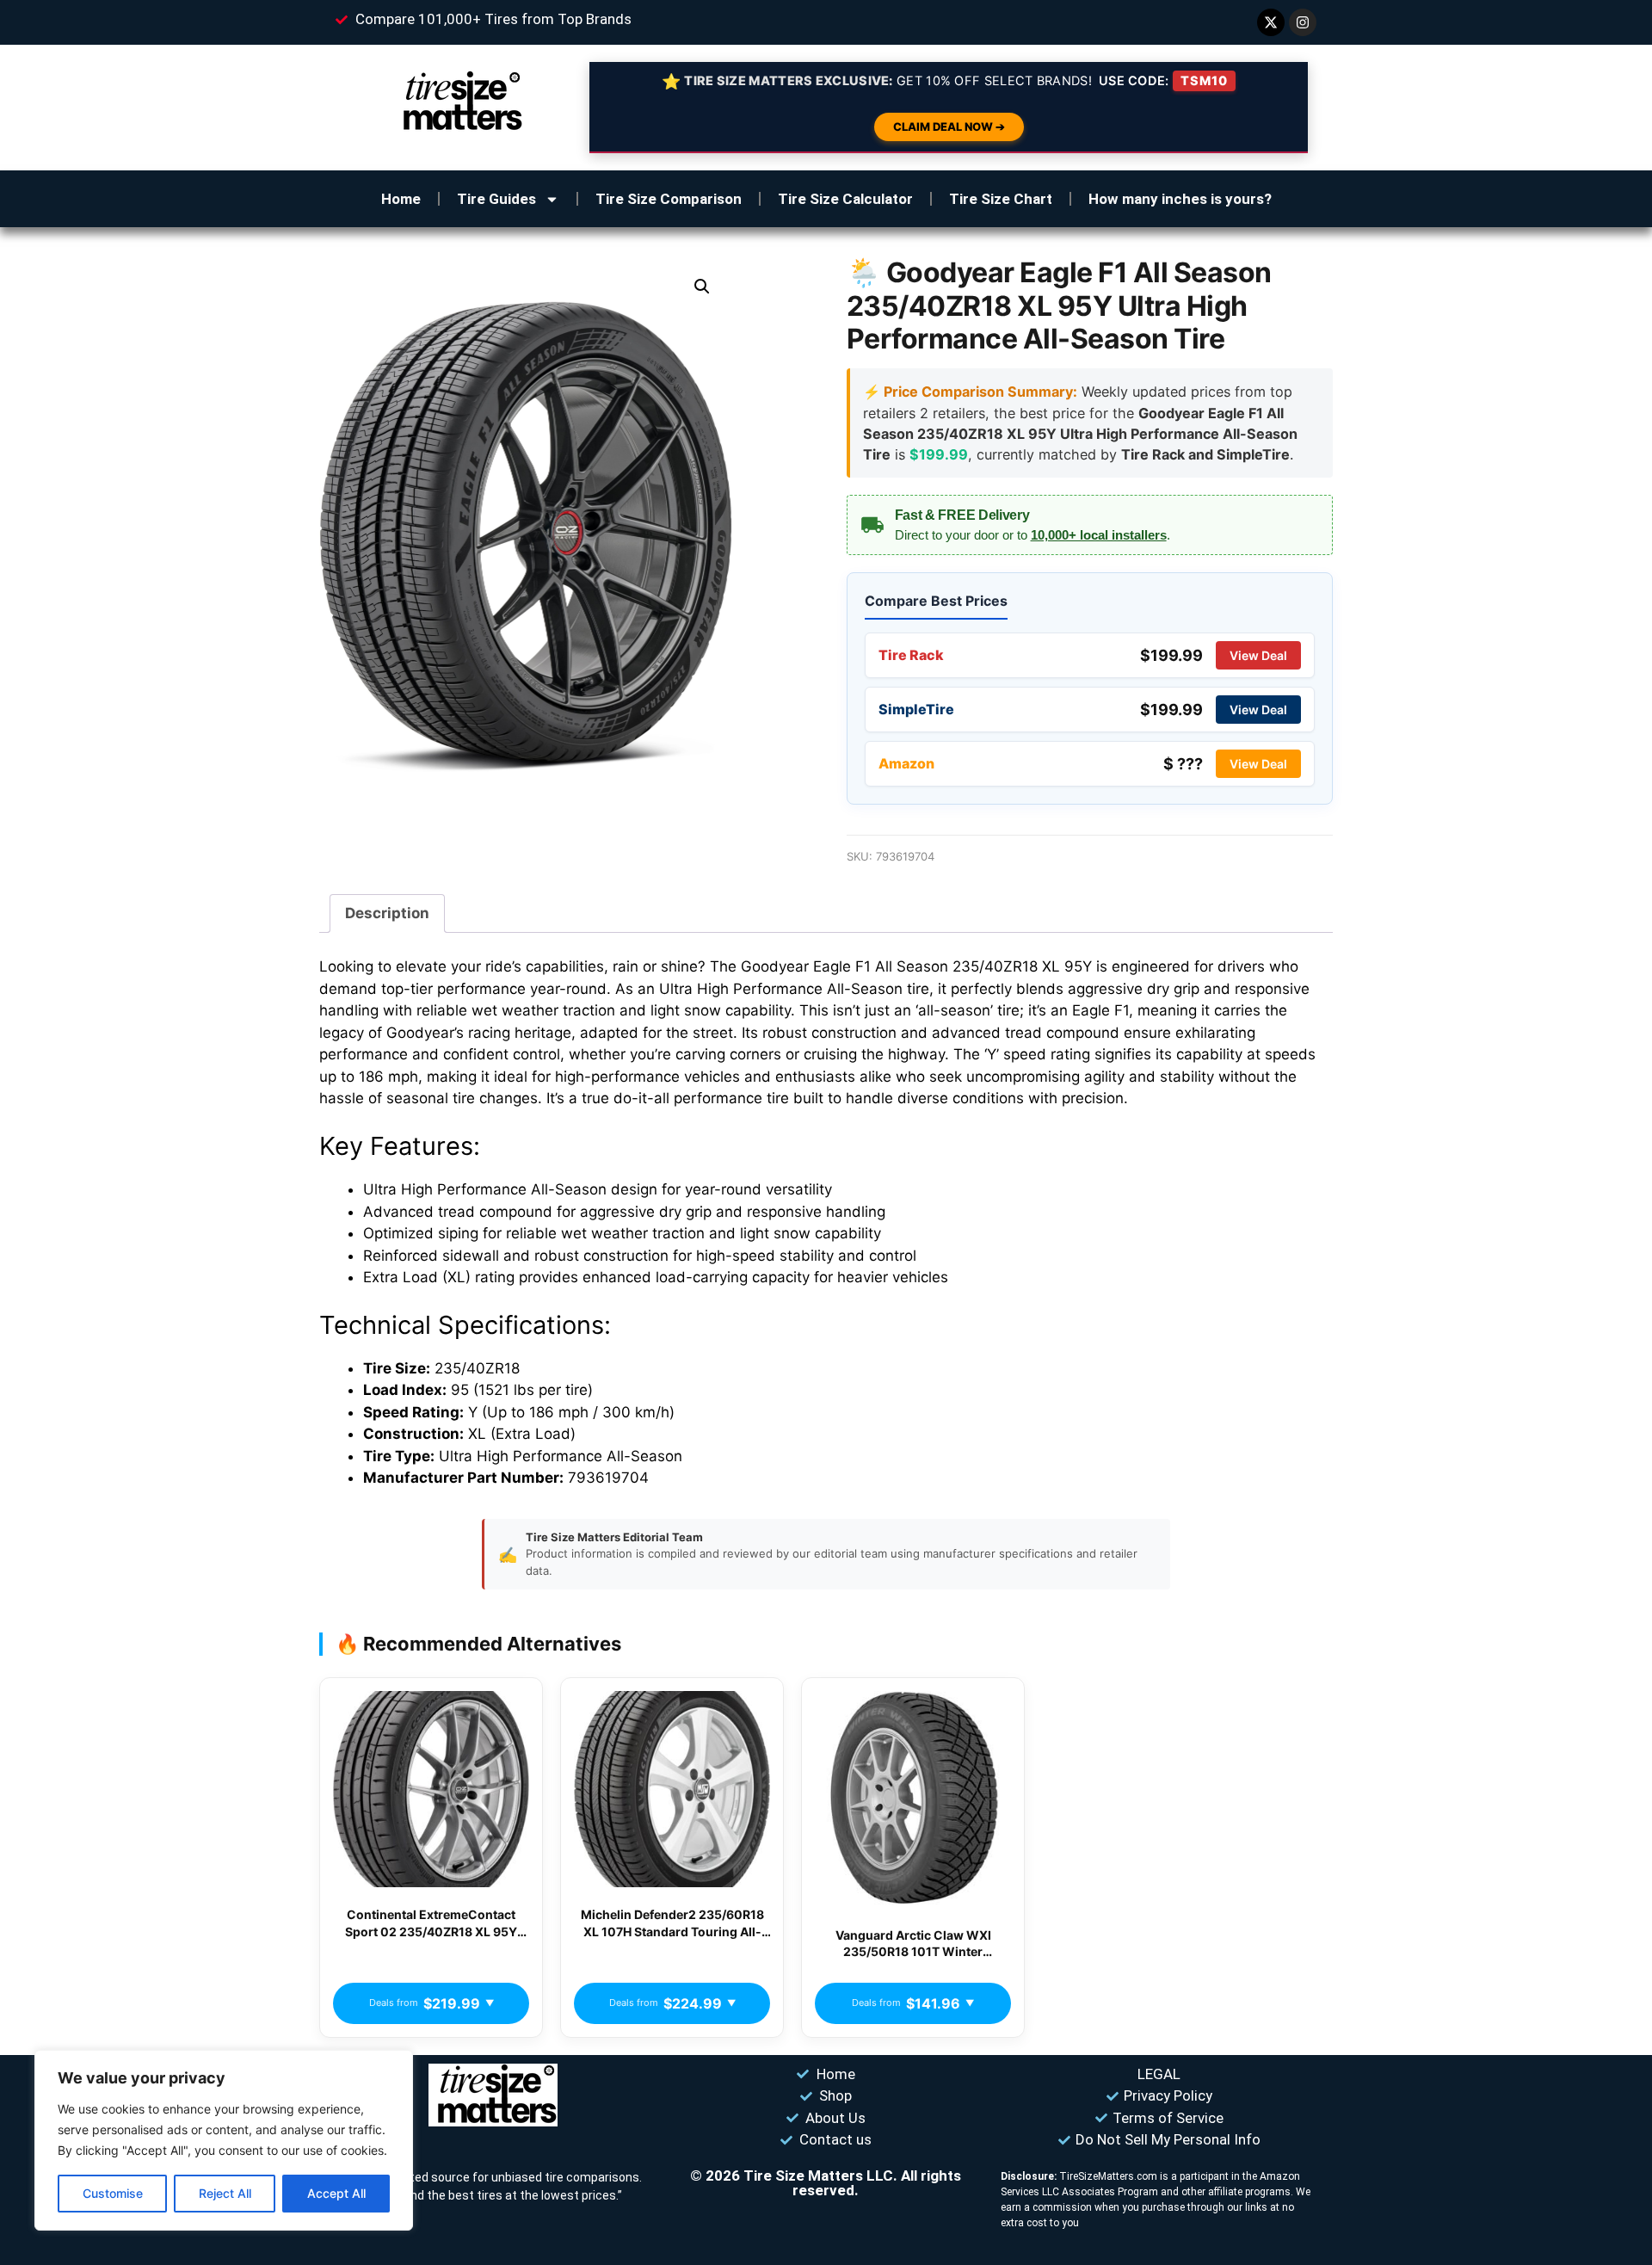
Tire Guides (496, 199)
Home (401, 199)
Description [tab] (387, 913)
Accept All (336, 2193)
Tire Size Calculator (845, 199)
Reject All (225, 2193)
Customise (113, 2193)
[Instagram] (1303, 22)
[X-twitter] (1271, 22)
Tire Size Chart (1001, 199)
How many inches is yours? (1180, 199)
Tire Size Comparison (669, 199)
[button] (702, 287)
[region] (224, 2140)
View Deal (1258, 655)
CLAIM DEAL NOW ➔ (949, 127)
